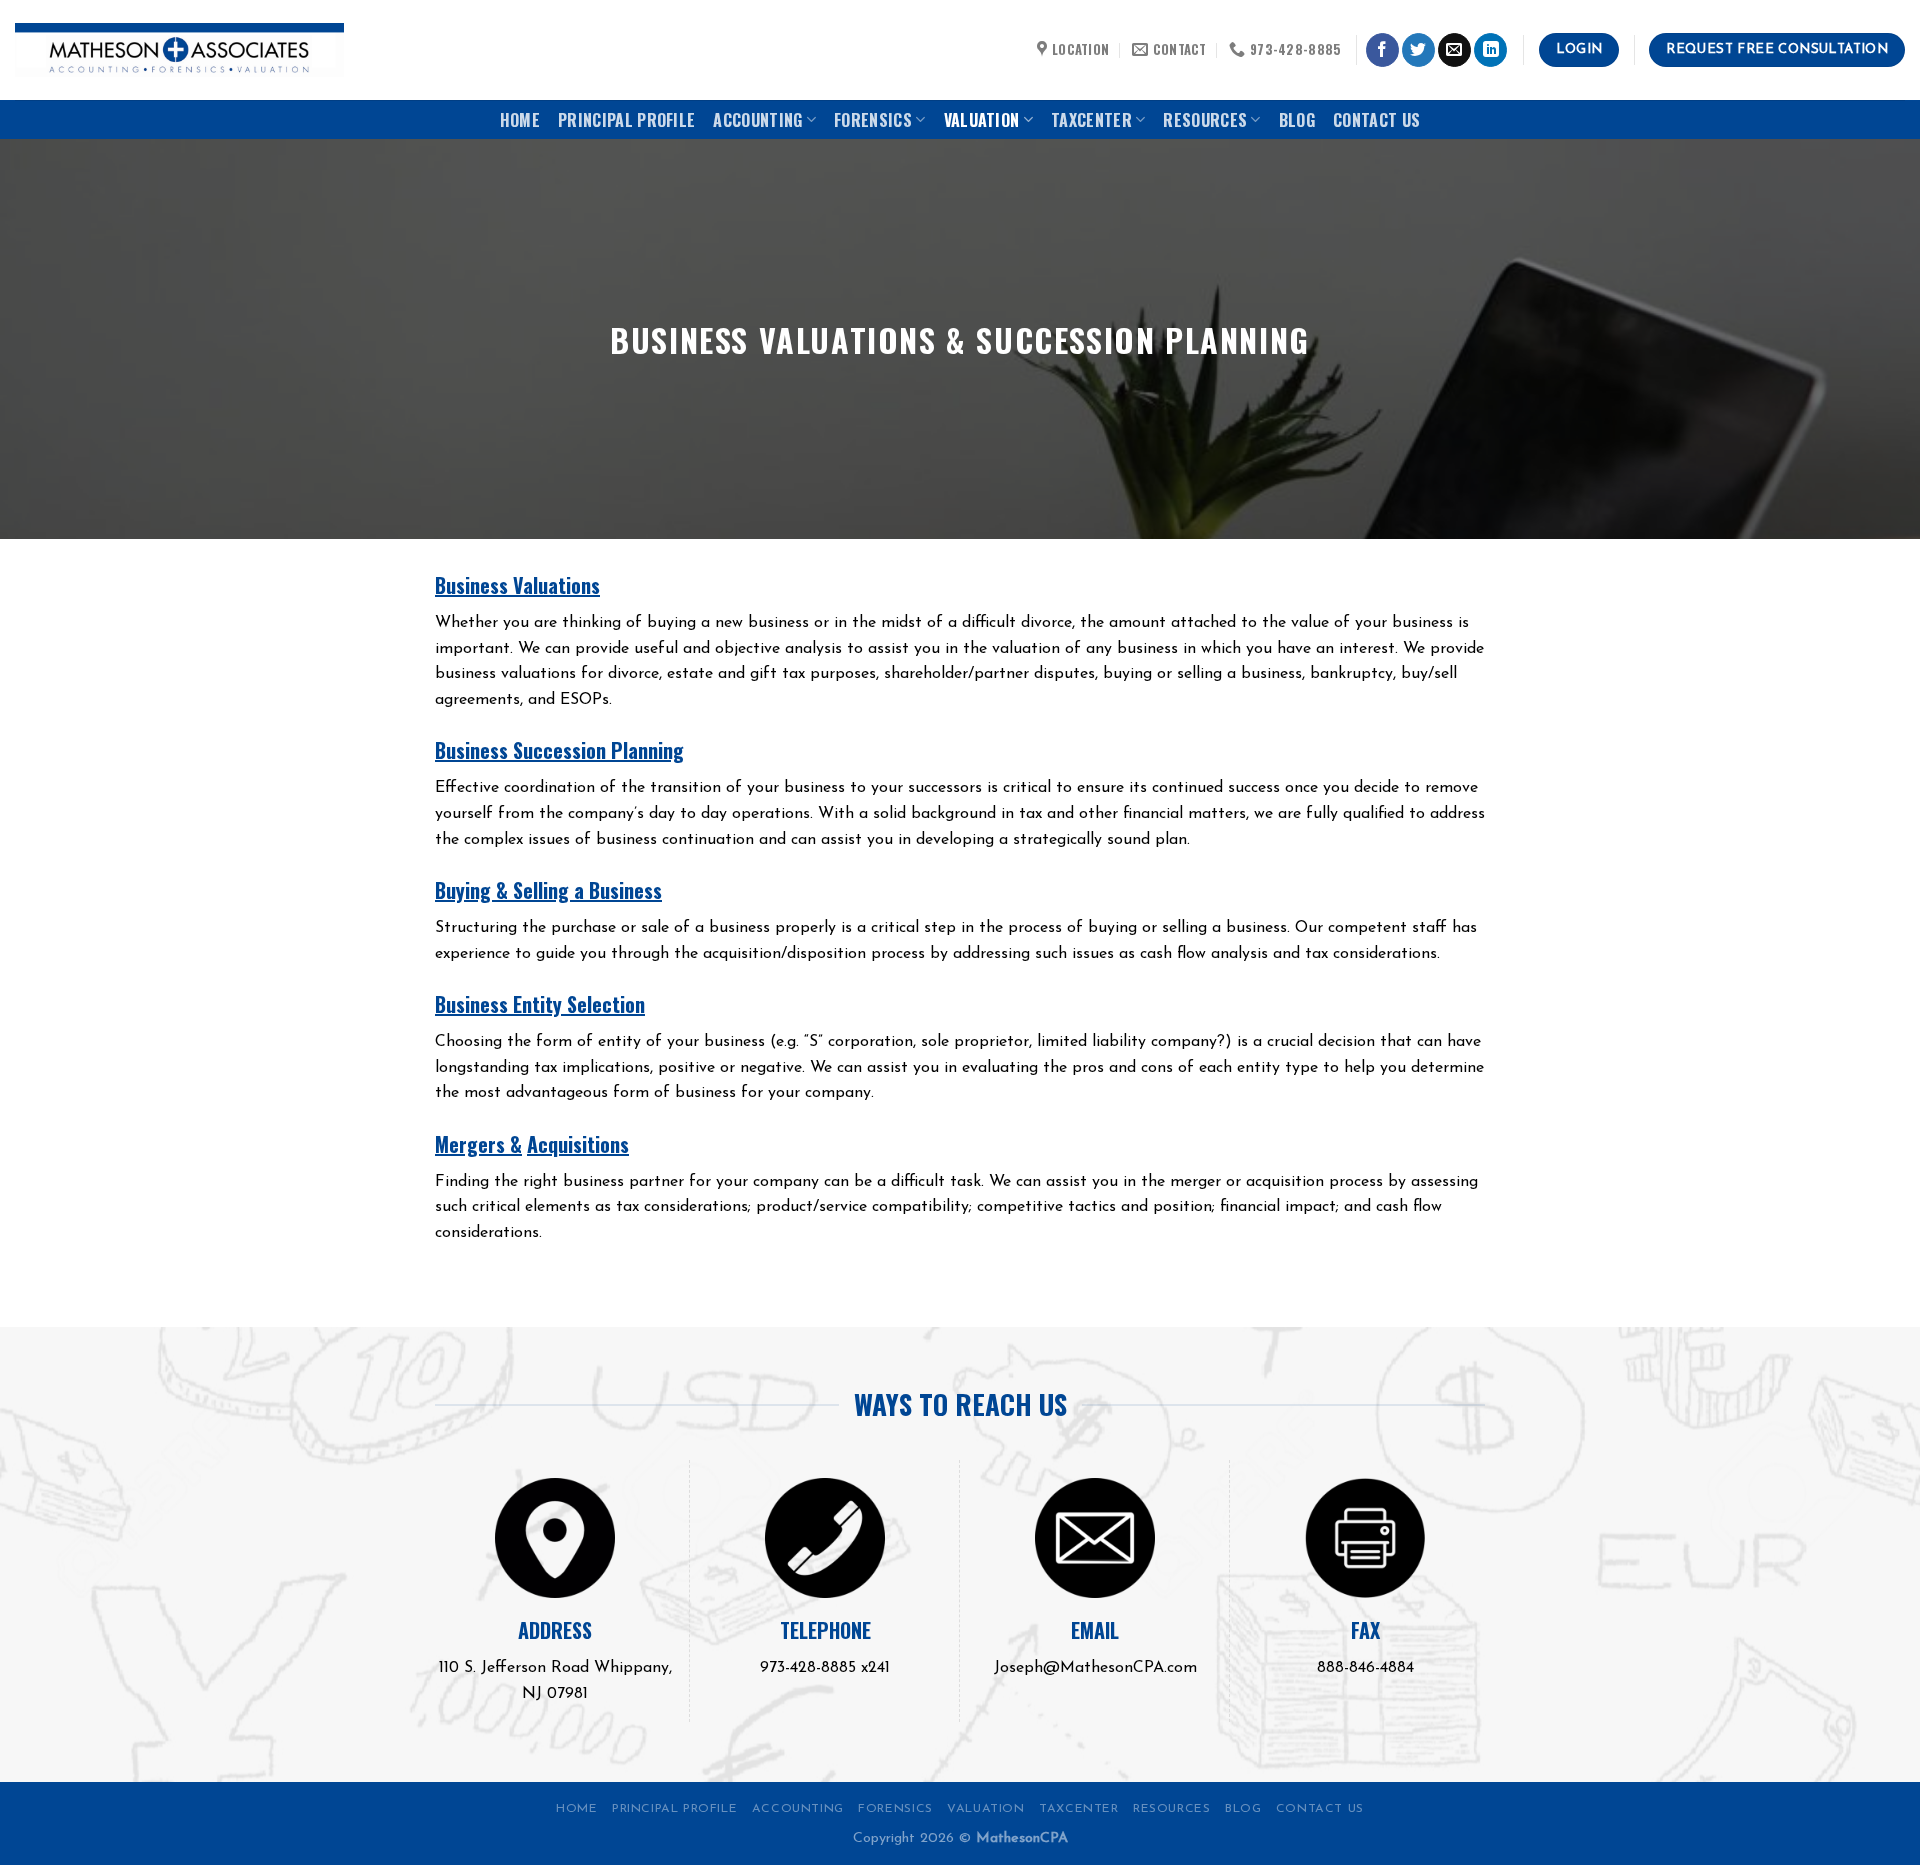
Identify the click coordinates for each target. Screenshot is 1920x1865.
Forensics (873, 120)
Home (520, 120)
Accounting (757, 120)
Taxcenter (1091, 120)
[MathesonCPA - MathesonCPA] (179, 50)
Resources (1205, 120)
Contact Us (1376, 120)
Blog (1297, 120)
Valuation (982, 120)
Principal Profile (626, 120)
